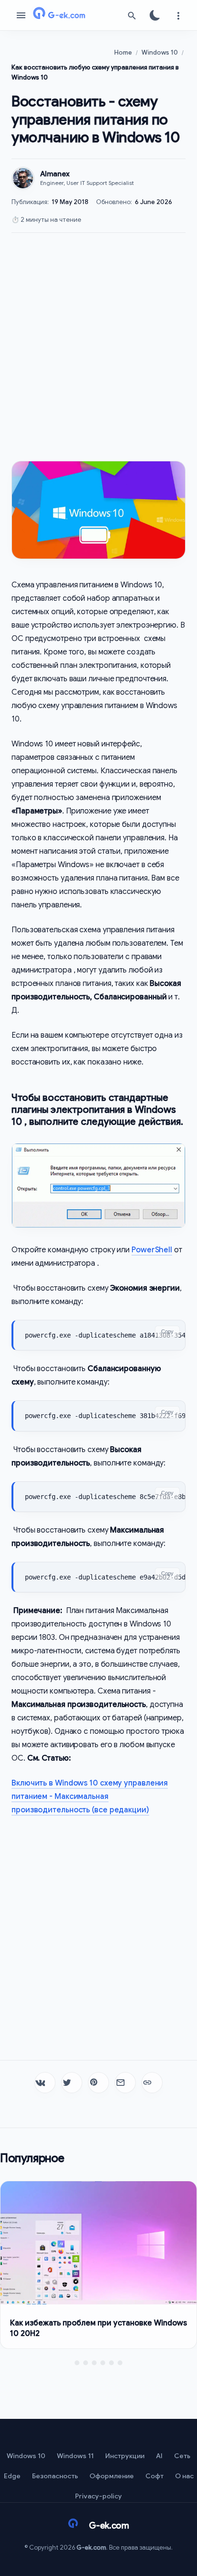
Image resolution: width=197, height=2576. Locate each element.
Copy (167, 1331)
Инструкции (125, 2456)
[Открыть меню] (21, 15)
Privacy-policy (98, 2496)
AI (159, 2456)
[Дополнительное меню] (178, 15)
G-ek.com (91, 2547)
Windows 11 (75, 2456)
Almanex (55, 174)
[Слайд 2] (86, 2363)
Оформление (112, 2476)
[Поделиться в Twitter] (72, 2083)
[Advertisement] (98, 347)
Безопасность (55, 2476)
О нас (184, 2476)
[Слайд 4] (103, 2363)
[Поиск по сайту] (132, 15)
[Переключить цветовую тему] (155, 15)
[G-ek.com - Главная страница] (77, 15)
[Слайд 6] (120, 2363)
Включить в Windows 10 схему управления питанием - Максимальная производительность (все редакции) (90, 1797)
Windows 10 (26, 2456)
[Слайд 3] (94, 2363)
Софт (154, 2476)
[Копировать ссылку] (152, 2083)
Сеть (182, 2456)
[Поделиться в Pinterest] (98, 2083)
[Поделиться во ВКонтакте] (45, 2083)
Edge (12, 2476)
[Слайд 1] (77, 2363)
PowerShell (152, 1250)
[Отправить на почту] (125, 2083)
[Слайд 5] (111, 2363)
